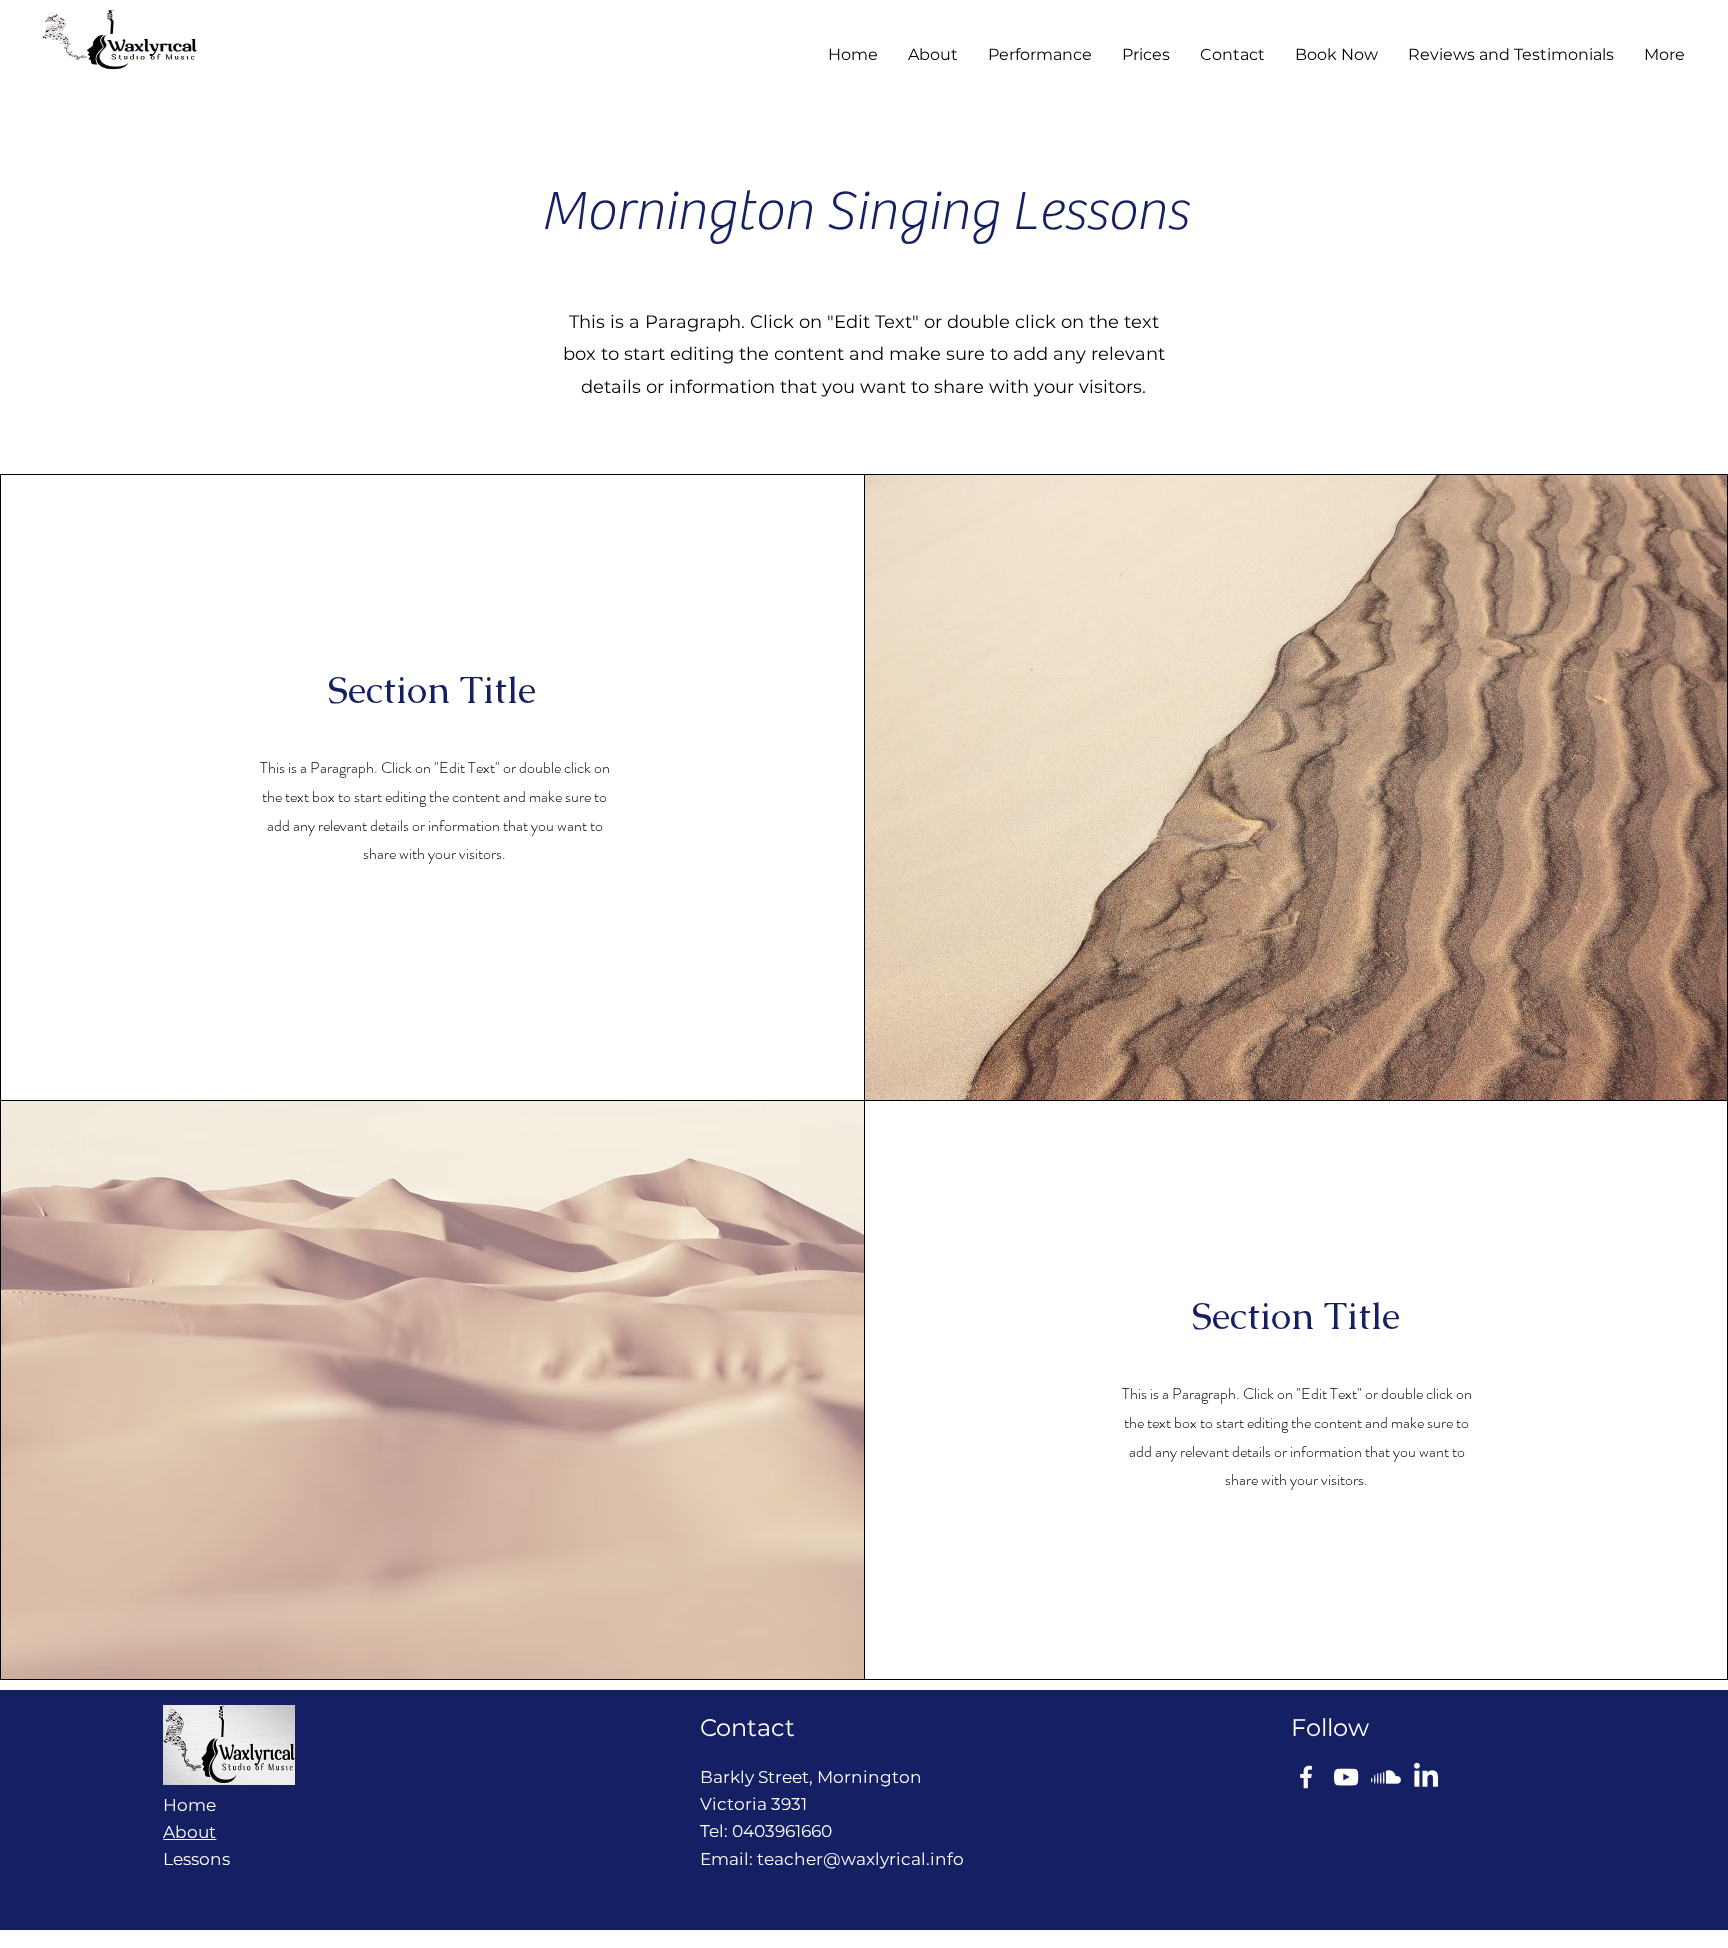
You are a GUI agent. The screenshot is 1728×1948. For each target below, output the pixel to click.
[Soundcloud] (1386, 1777)
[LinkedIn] (1426, 1777)
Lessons (196, 1859)
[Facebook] (1306, 1777)
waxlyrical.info (902, 1859)
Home (189, 1805)
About (189, 1832)
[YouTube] (1346, 1777)
